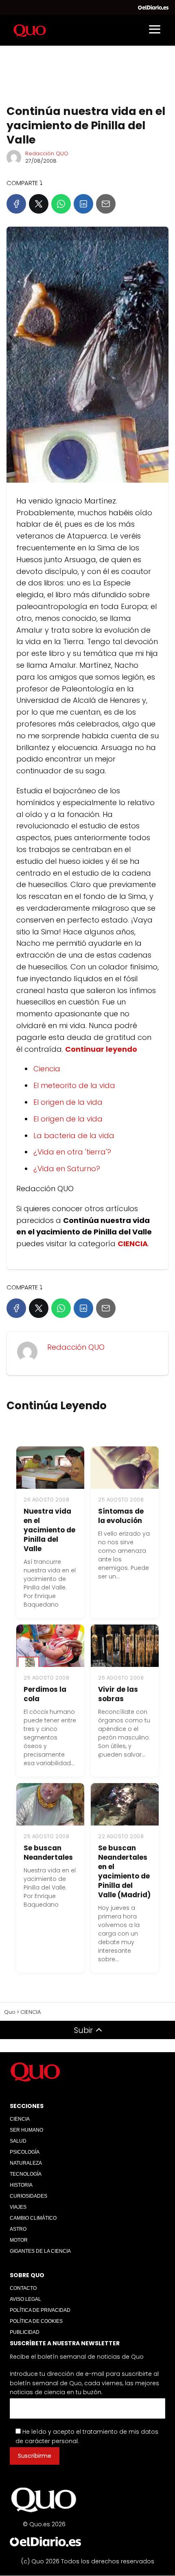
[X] (39, 204)
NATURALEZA (26, 2163)
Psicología (25, 2152)
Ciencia (47, 1069)
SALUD (18, 2141)
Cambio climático (33, 2218)
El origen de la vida (68, 1102)
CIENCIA (20, 2119)
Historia (21, 2185)
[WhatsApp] (61, 204)
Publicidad (25, 2332)
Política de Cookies (36, 2321)
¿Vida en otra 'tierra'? (72, 1152)
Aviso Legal (25, 2299)
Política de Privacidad (40, 2310)
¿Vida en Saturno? (67, 1169)
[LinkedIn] (83, 204)
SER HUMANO (26, 2130)
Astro (18, 2229)
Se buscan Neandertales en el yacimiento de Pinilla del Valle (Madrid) (124, 1871)
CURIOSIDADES (28, 2196)
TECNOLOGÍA (26, 2174)
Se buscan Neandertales (48, 1853)
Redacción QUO (47, 153)
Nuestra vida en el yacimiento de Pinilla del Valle (49, 1530)
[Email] (106, 204)
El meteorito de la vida (74, 1085)
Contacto (23, 2288)
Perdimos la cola (45, 1694)
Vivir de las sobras (118, 1694)
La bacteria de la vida (74, 1136)
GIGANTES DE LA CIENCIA (40, 2251)
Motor (19, 2240)
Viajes (18, 2207)
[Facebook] (16, 204)
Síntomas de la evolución (121, 1516)
